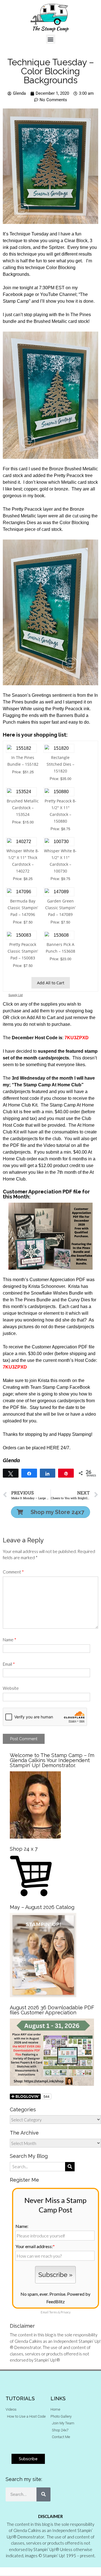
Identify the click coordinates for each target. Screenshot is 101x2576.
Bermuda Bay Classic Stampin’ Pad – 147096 (23, 908)
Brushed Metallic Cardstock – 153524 (23, 808)
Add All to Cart (51, 983)
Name (10, 1640)
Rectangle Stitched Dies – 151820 (60, 764)
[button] (51, 39)
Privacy (66, 2312)
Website (11, 1688)
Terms (53, 2312)
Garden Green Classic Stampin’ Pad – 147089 (60, 908)
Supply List (16, 995)
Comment (13, 1572)
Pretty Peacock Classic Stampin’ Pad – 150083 (23, 951)
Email (9, 1664)
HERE (53, 1448)
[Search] (43, 2494)
